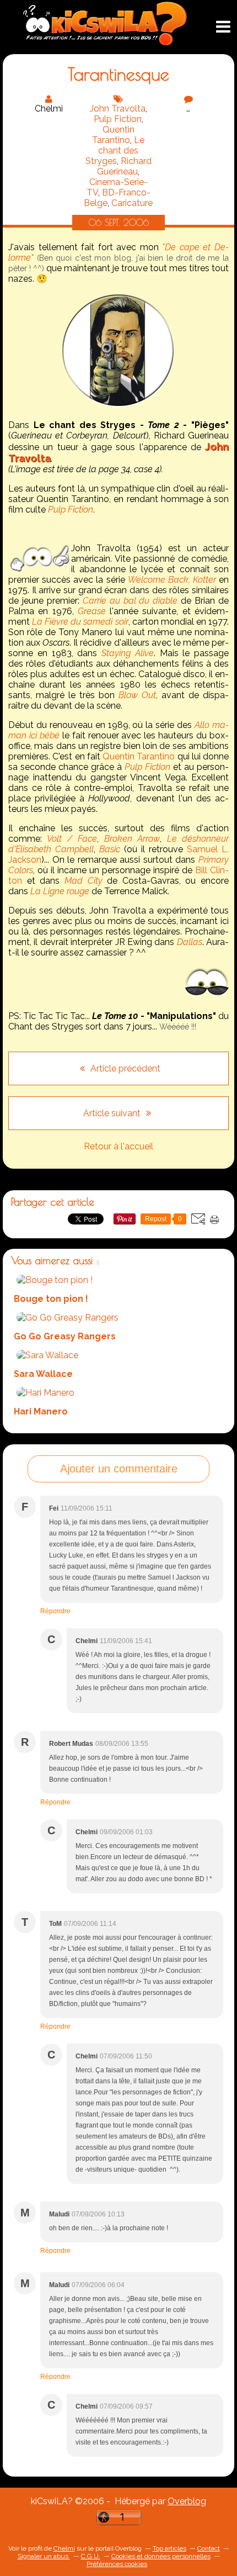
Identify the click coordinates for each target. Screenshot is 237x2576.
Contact (209, 2548)
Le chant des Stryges (115, 151)
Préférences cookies (117, 2564)
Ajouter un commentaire (119, 1469)
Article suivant (113, 1113)
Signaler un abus (44, 2556)
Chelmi (64, 2548)
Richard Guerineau (124, 166)
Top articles (169, 2548)
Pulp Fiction (118, 119)
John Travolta (118, 109)
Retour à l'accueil (118, 1146)
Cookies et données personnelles (161, 2556)
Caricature (132, 203)
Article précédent (124, 1068)
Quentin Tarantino (113, 135)
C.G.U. (91, 2556)
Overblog (187, 2501)
